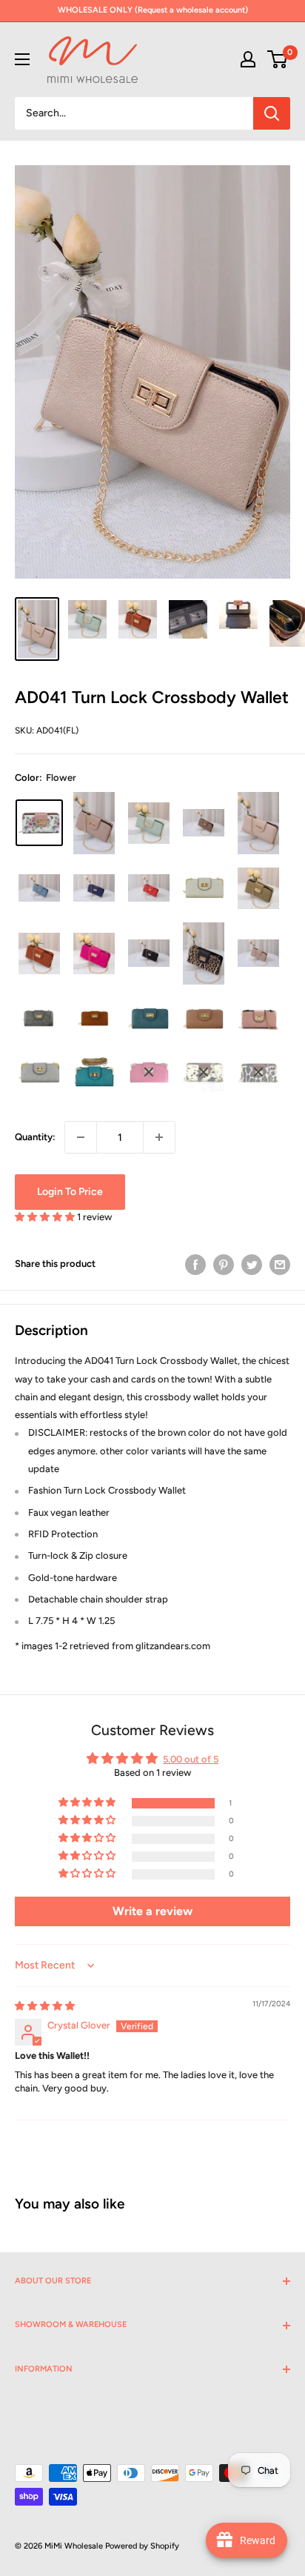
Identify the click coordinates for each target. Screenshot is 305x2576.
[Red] (149, 888)
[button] (46, 1217)
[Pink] (258, 1019)
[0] (278, 59)
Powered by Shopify (142, 2546)
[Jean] (39, 888)
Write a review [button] (152, 1911)
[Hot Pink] (149, 1072)
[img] (45, 2006)
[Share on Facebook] (195, 1265)
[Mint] (149, 823)
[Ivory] (204, 888)
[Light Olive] (258, 888)
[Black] (149, 953)
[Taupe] (204, 823)
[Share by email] (280, 1265)
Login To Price (70, 1192)
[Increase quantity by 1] (159, 1137)
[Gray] (39, 1073)
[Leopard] (204, 953)
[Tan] (94, 1019)
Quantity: (35, 1137)
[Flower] (39, 823)
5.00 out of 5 (191, 1759)
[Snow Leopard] (258, 1073)
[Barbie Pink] (94, 953)
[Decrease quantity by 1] (81, 1137)
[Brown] (39, 953)
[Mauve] (204, 1019)
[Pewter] (39, 1019)
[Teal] (149, 1018)
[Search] (272, 113)
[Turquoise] (94, 1072)
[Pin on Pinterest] (224, 1265)
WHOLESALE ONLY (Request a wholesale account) (153, 10)
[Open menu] (22, 59)
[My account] (248, 59)
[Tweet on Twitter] (252, 1265)
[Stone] (258, 953)
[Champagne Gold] (258, 823)
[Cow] (204, 1073)
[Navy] (94, 888)
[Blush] (94, 823)
